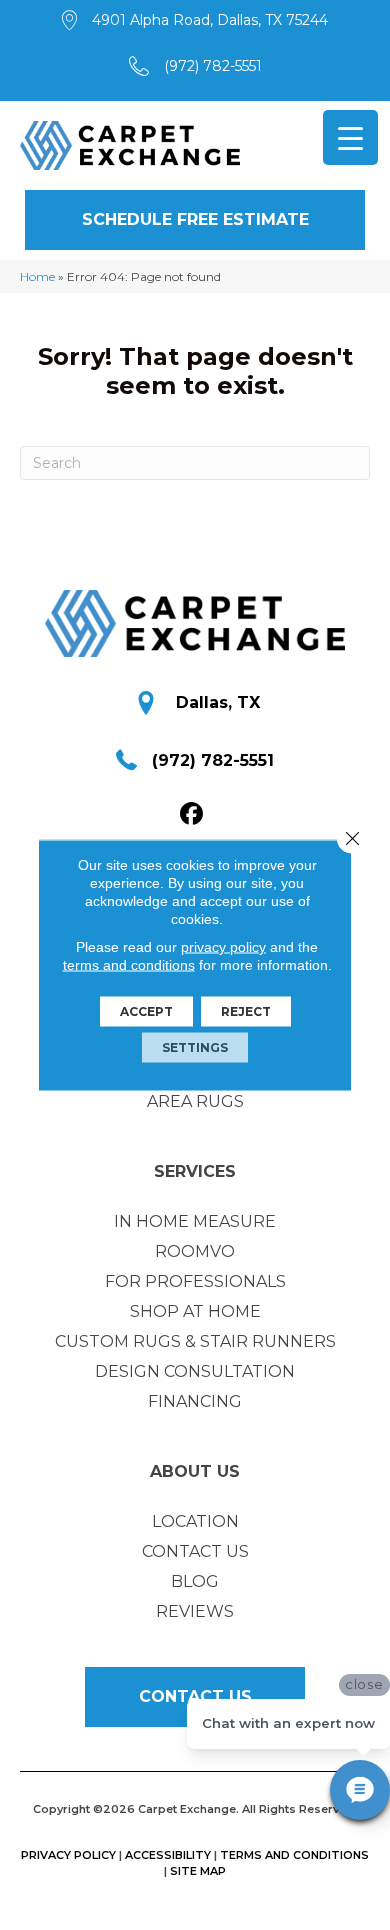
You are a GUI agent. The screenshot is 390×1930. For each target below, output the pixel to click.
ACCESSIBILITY (168, 1855)
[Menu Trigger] (350, 137)
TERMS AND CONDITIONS (294, 1855)
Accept (146, 1011)
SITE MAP (198, 1871)
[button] (195, 220)
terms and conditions (129, 965)
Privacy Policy (68, 1855)
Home (37, 276)
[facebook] (192, 814)
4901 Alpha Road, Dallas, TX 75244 (210, 20)
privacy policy (223, 947)
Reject (246, 1011)
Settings (195, 1047)
